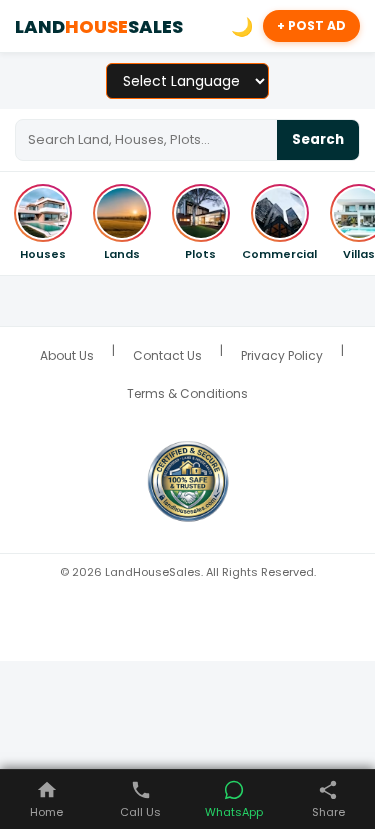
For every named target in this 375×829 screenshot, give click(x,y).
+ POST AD (311, 25)
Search (318, 139)
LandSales (99, 26)
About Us (67, 355)
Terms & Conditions (187, 393)
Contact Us (167, 355)
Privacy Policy (282, 355)
